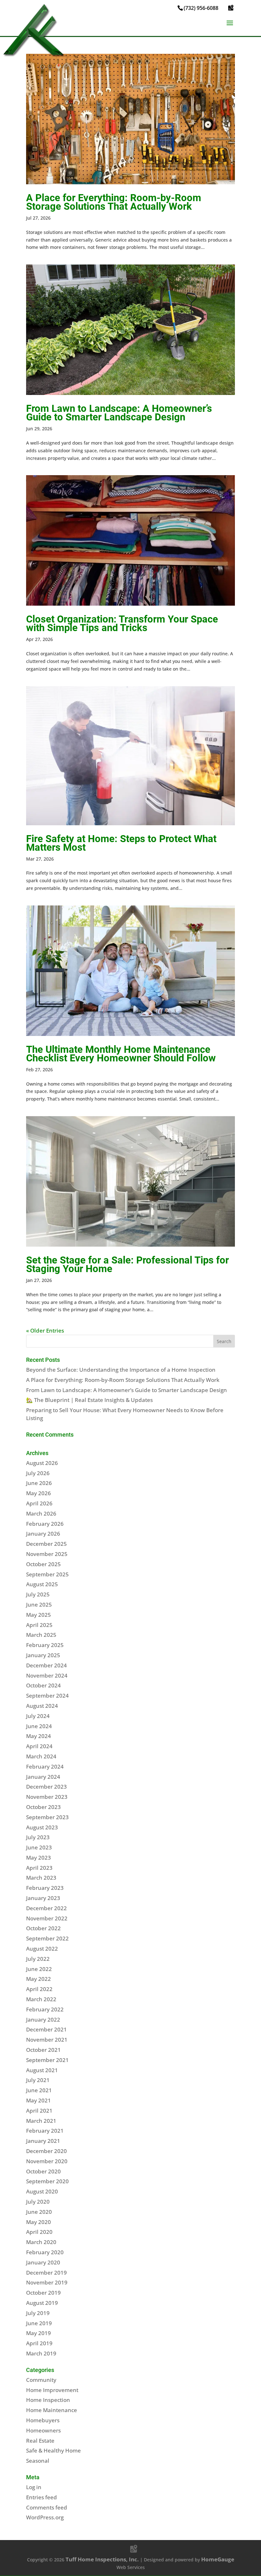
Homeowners (43, 2430)
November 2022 (47, 1918)
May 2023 (39, 1858)
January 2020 (43, 2262)
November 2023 (47, 1797)
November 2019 (47, 2282)
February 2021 (45, 2131)
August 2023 (42, 1827)
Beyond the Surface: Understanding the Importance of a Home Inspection (121, 1370)
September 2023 (47, 1817)
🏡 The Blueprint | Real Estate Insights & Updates (89, 1400)
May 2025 (39, 1615)
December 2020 (46, 2151)
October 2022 (43, 1928)
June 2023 (39, 1847)
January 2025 (43, 1655)
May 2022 (39, 1979)
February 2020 (45, 2252)
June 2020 (39, 2212)
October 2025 (43, 1564)
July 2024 (38, 1716)
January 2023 (43, 1898)
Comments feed (47, 2507)
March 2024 (41, 1756)
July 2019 (38, 2313)
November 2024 (47, 1675)
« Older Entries (45, 1330)
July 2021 (38, 2080)
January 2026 (43, 1534)
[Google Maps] (231, 8)
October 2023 (43, 1807)
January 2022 (43, 2020)
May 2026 (39, 1493)
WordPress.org (45, 2517)
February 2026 (45, 1524)
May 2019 (39, 2333)
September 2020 (47, 2181)
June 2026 (39, 1483)
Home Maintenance (52, 2410)
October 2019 (43, 2293)
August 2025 (42, 1584)
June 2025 (39, 1605)
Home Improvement (52, 2390)
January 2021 (43, 2141)
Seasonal (38, 2461)
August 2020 (42, 2191)
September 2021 (47, 2060)
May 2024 (39, 1736)
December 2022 (46, 1908)
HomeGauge (218, 2559)
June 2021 (39, 2090)
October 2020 (43, 2171)
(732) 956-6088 (201, 8)
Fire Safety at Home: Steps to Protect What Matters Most (121, 843)
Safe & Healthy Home (53, 2450)
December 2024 (46, 1665)
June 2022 (39, 1969)
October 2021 (43, 2050)
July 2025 (38, 1594)
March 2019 (41, 2353)
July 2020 (38, 2202)
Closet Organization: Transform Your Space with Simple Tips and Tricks (122, 623)
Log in (34, 2487)
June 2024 (39, 1726)
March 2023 (41, 1878)
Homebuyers (43, 2420)
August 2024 (42, 1706)
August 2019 (42, 2303)
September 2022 (47, 1938)
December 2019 (46, 2273)
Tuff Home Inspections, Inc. (102, 2559)
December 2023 (46, 1787)
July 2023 (38, 1837)
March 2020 (41, 2242)
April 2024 (39, 1746)
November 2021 (47, 2040)
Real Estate (40, 2441)
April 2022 (39, 1989)
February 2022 (45, 2009)
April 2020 (39, 2232)
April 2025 (39, 1625)
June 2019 (39, 2323)
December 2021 (46, 2029)
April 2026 (39, 1503)
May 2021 (39, 2100)
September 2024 (47, 1696)
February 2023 (45, 1888)
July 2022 (38, 1959)
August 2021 (42, 2070)
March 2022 (41, 1999)
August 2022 (42, 1949)
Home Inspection (48, 2400)
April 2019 (39, 2343)
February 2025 (45, 1645)
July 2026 (38, 1473)
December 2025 (46, 1544)
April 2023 (39, 1868)
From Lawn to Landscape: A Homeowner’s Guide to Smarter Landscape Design (119, 413)
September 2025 (47, 1574)
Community (41, 2380)
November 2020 (47, 2161)
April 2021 (39, 2111)
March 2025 (41, 1635)
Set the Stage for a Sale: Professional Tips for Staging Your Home (127, 1264)
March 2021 (41, 2121)
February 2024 (45, 1767)
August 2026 (42, 1463)
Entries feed (42, 2497)
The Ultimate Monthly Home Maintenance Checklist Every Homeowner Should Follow (121, 1054)
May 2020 (39, 2222)
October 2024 (43, 1685)
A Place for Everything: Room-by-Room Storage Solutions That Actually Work (114, 202)
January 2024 (43, 1777)
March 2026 (41, 1513)
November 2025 (47, 1554)
